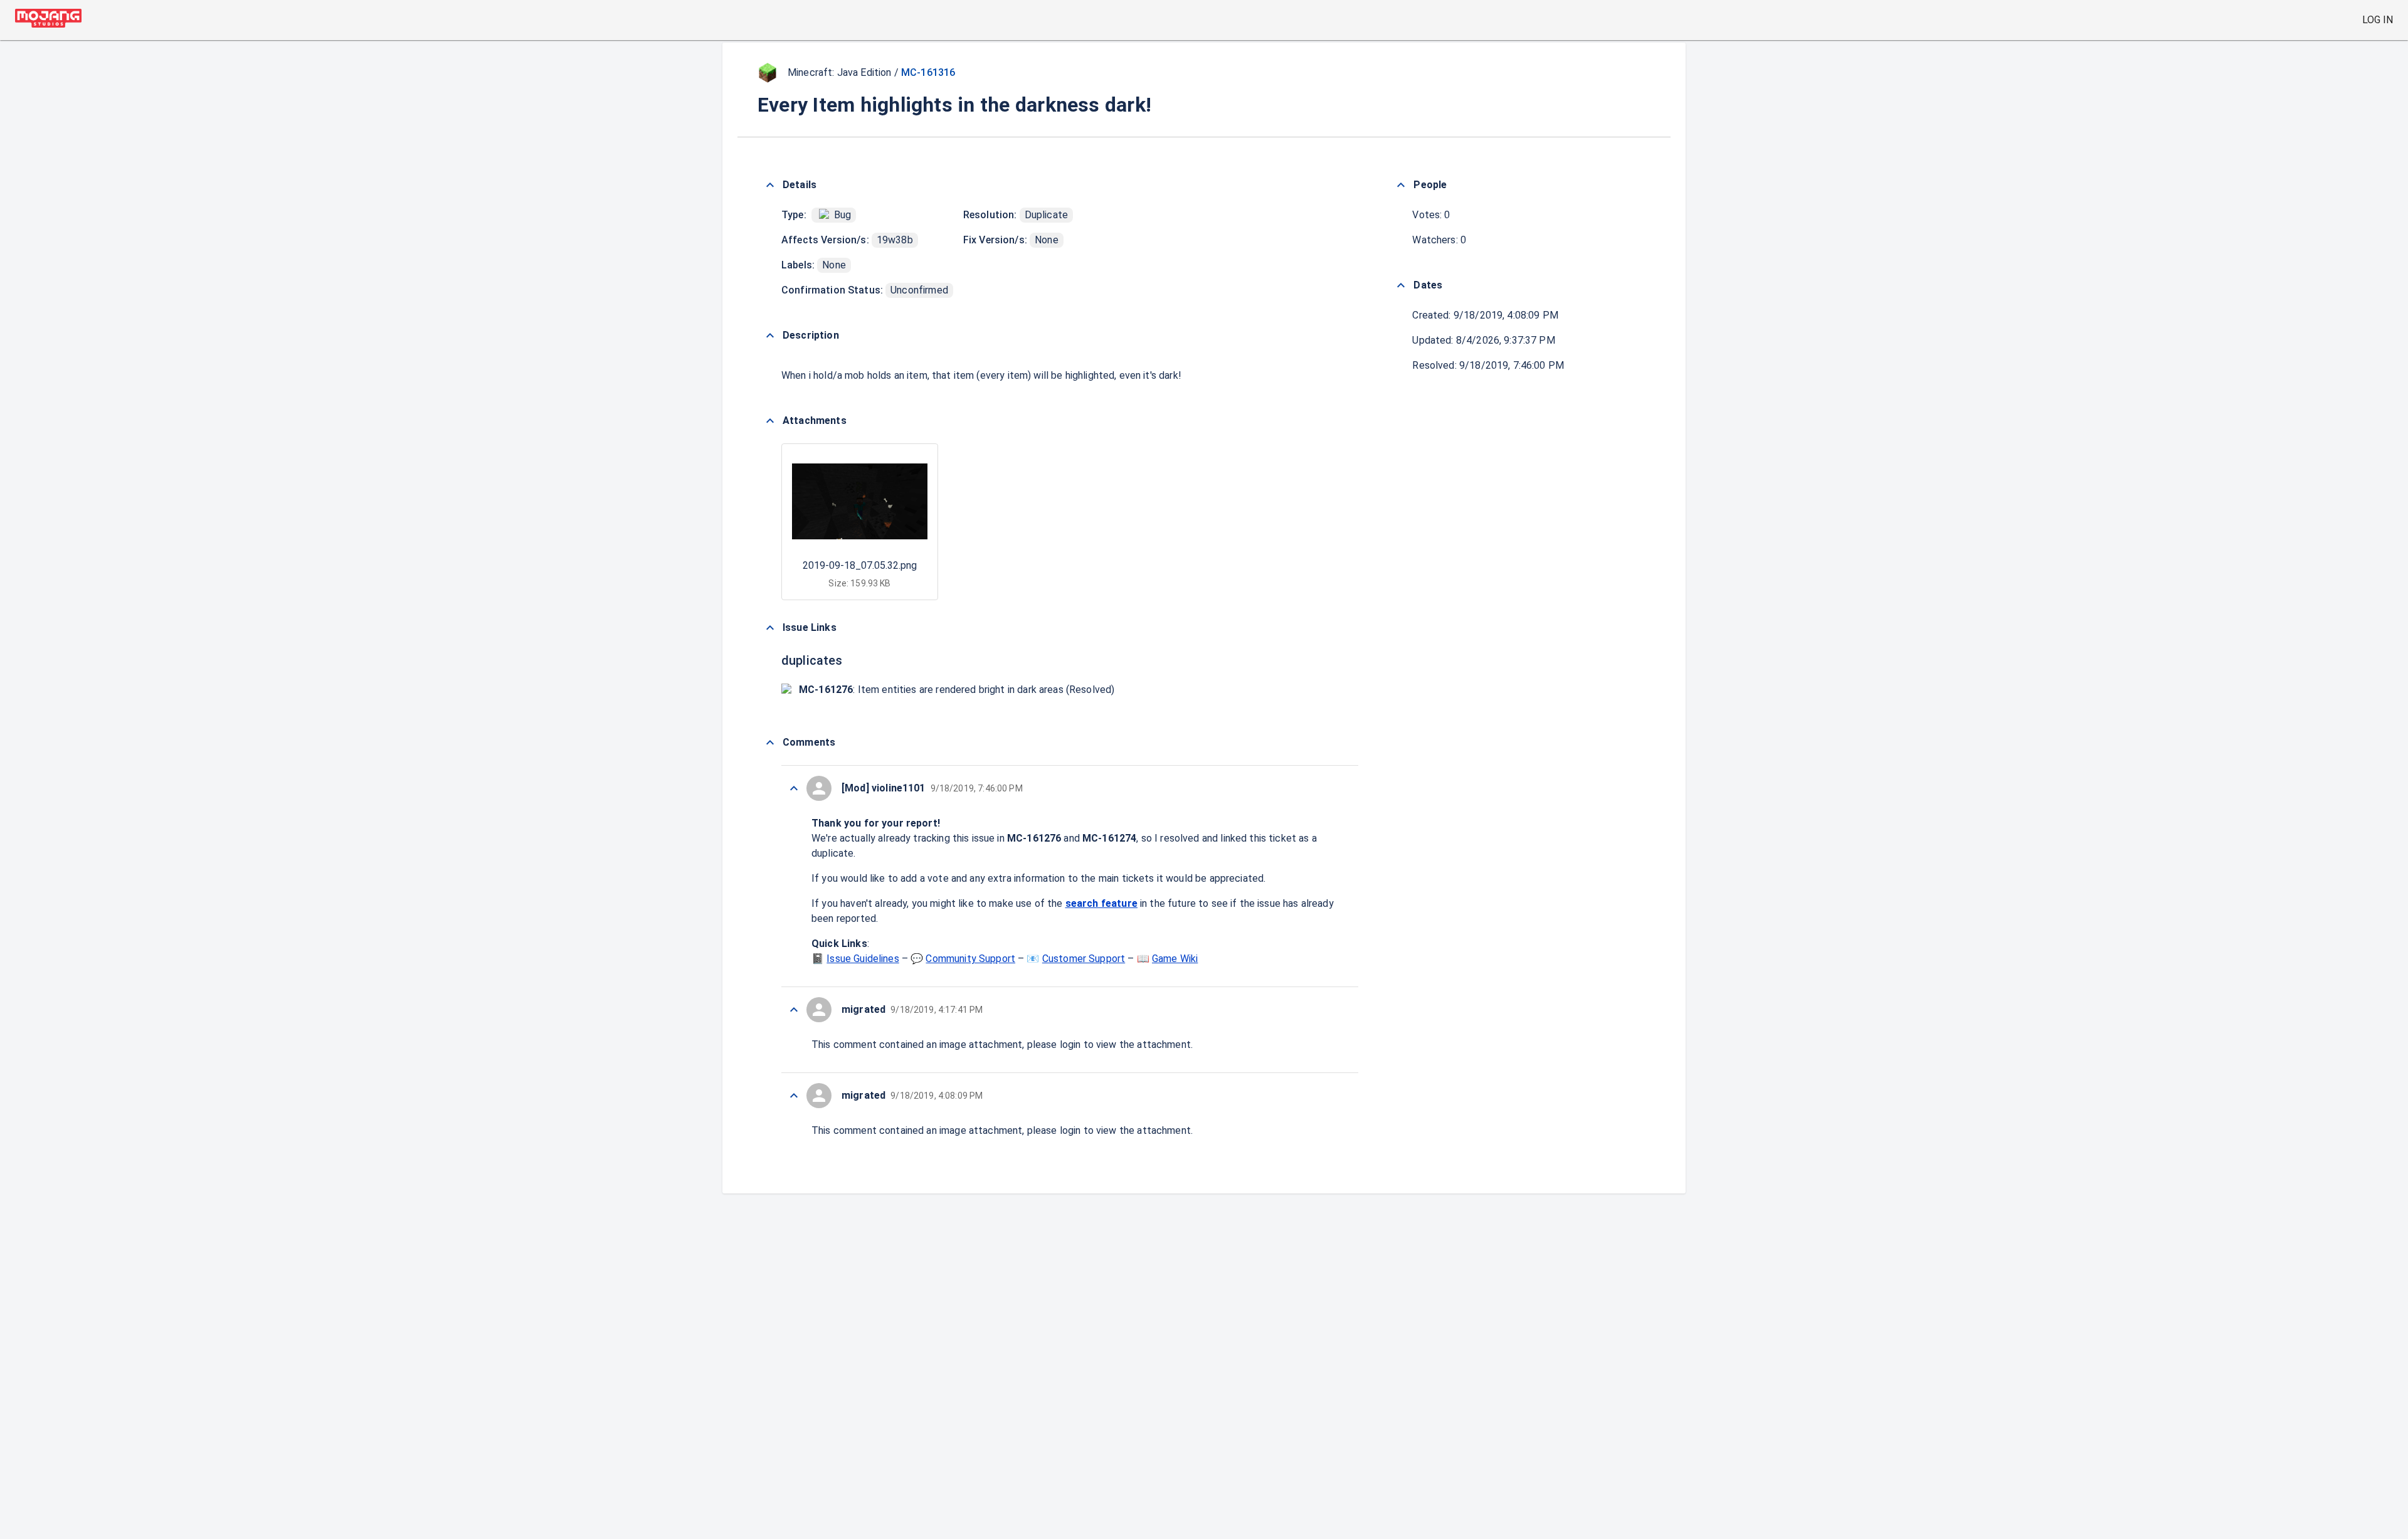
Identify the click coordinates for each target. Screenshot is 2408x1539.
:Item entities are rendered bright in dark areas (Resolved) (957, 690)
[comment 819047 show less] (794, 1096)
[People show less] (1401, 185)
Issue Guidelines (863, 959)
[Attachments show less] (770, 421)
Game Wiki (1175, 959)
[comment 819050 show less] (794, 788)
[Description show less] (770, 336)
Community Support (970, 959)
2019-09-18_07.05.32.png (860, 565)
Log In (2378, 20)
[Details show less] (770, 185)
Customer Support (1084, 959)
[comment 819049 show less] (794, 1010)
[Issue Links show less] (770, 628)
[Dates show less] (1401, 285)
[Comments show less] (770, 743)
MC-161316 (928, 72)
